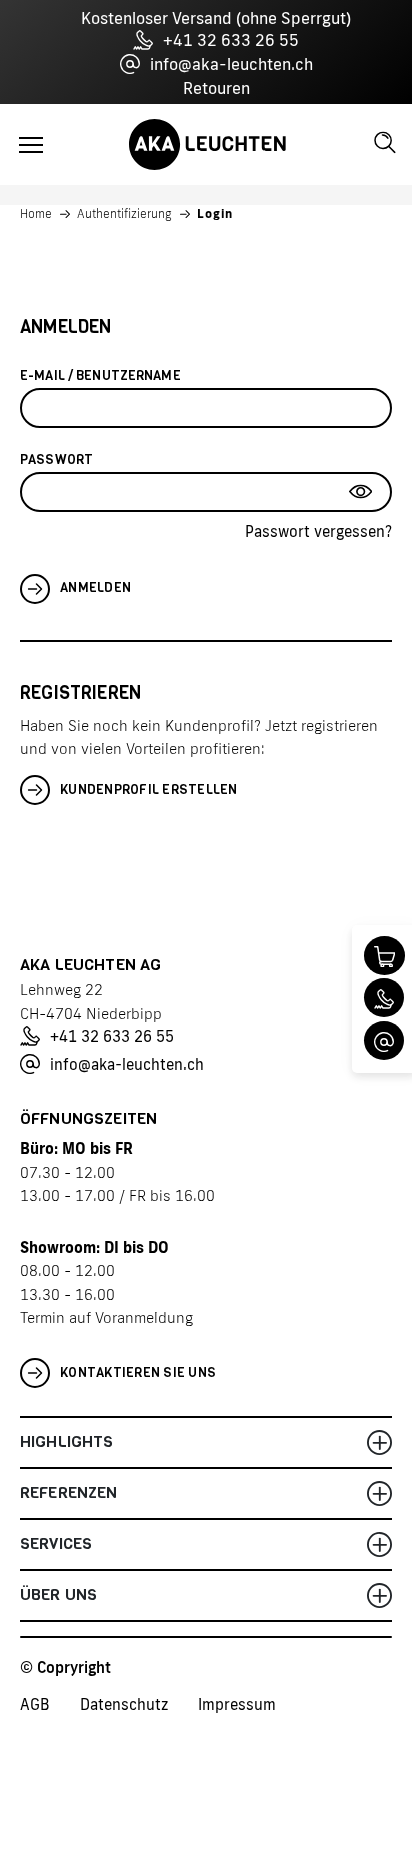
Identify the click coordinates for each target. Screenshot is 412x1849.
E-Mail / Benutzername (100, 375)
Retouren (216, 88)
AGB (35, 1704)
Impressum (237, 1704)
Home (36, 214)
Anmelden (95, 587)
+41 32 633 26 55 (231, 40)
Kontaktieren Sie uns (138, 1372)
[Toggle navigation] (31, 145)
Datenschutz (124, 1704)
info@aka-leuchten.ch (231, 64)
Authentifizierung (124, 214)
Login (215, 214)
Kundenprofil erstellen (149, 789)
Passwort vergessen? (318, 531)
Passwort (56, 459)
